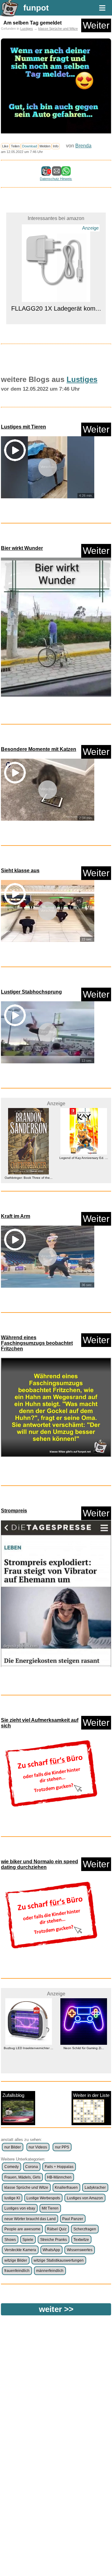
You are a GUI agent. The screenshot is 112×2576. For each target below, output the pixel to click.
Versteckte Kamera (20, 2250)
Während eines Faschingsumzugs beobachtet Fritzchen (37, 1343)
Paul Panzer (73, 2219)
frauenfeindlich (17, 2271)
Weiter (96, 25)
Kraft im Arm (16, 1216)
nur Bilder (13, 2147)
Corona (32, 2167)
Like (5, 146)
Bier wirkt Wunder (22, 548)
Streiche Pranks (54, 2240)
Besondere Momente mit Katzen (39, 749)
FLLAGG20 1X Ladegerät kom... (56, 258)
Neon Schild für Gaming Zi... (29, 2048)
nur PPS (62, 2147)
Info (56, 146)
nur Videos (38, 2147)
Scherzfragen (85, 2229)
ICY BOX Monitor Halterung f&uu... (84, 1169)
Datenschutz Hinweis (56, 179)
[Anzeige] (56, 247)
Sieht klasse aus (20, 871)
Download (30, 146)
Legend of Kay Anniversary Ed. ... (29, 1158)
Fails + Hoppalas (59, 2167)
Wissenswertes (80, 2250)
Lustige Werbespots (43, 2198)
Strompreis (14, 1511)
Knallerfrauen (66, 2188)
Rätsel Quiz (57, 2229)
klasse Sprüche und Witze (58, 29)
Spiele (28, 2240)
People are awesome (22, 2229)
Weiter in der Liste (91, 2095)
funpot (36, 8)
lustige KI (12, 2198)
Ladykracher (95, 2188)
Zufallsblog (13, 2095)
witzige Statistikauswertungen (59, 2260)
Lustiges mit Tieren (23, 427)
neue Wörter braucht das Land (30, 2219)
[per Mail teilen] (57, 173)
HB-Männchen (59, 2177)
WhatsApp (51, 2250)
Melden (45, 146)
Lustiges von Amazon (85, 2198)
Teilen (15, 146)
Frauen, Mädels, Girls (22, 2177)
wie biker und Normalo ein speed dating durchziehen (40, 1864)
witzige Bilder (16, 2260)
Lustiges (27, 29)
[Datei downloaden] (56, 628)
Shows (10, 2240)
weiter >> (56, 2309)
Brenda (83, 146)
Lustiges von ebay (20, 2208)
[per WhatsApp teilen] (66, 173)
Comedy (12, 2167)
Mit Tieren (50, 2208)
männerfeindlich (50, 2271)
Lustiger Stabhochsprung (31, 992)
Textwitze (81, 2240)
